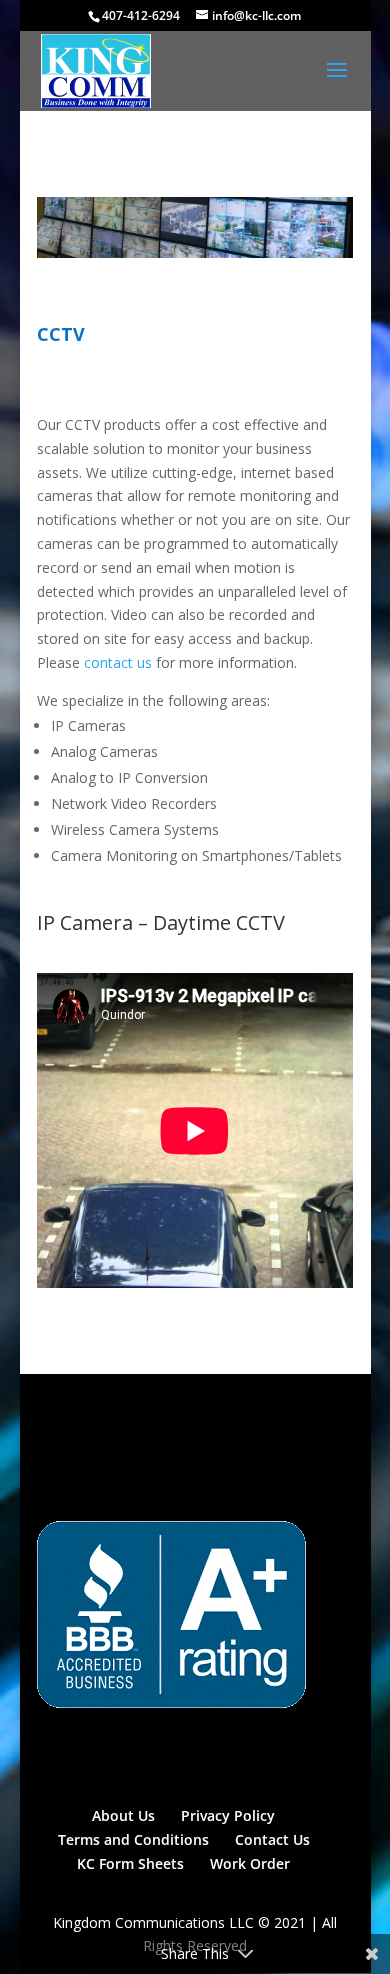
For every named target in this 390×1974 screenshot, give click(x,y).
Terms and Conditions (133, 1839)
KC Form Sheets (130, 1863)
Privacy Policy (228, 1815)
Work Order (250, 1863)
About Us (123, 1815)
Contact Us (272, 1839)
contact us (118, 662)
